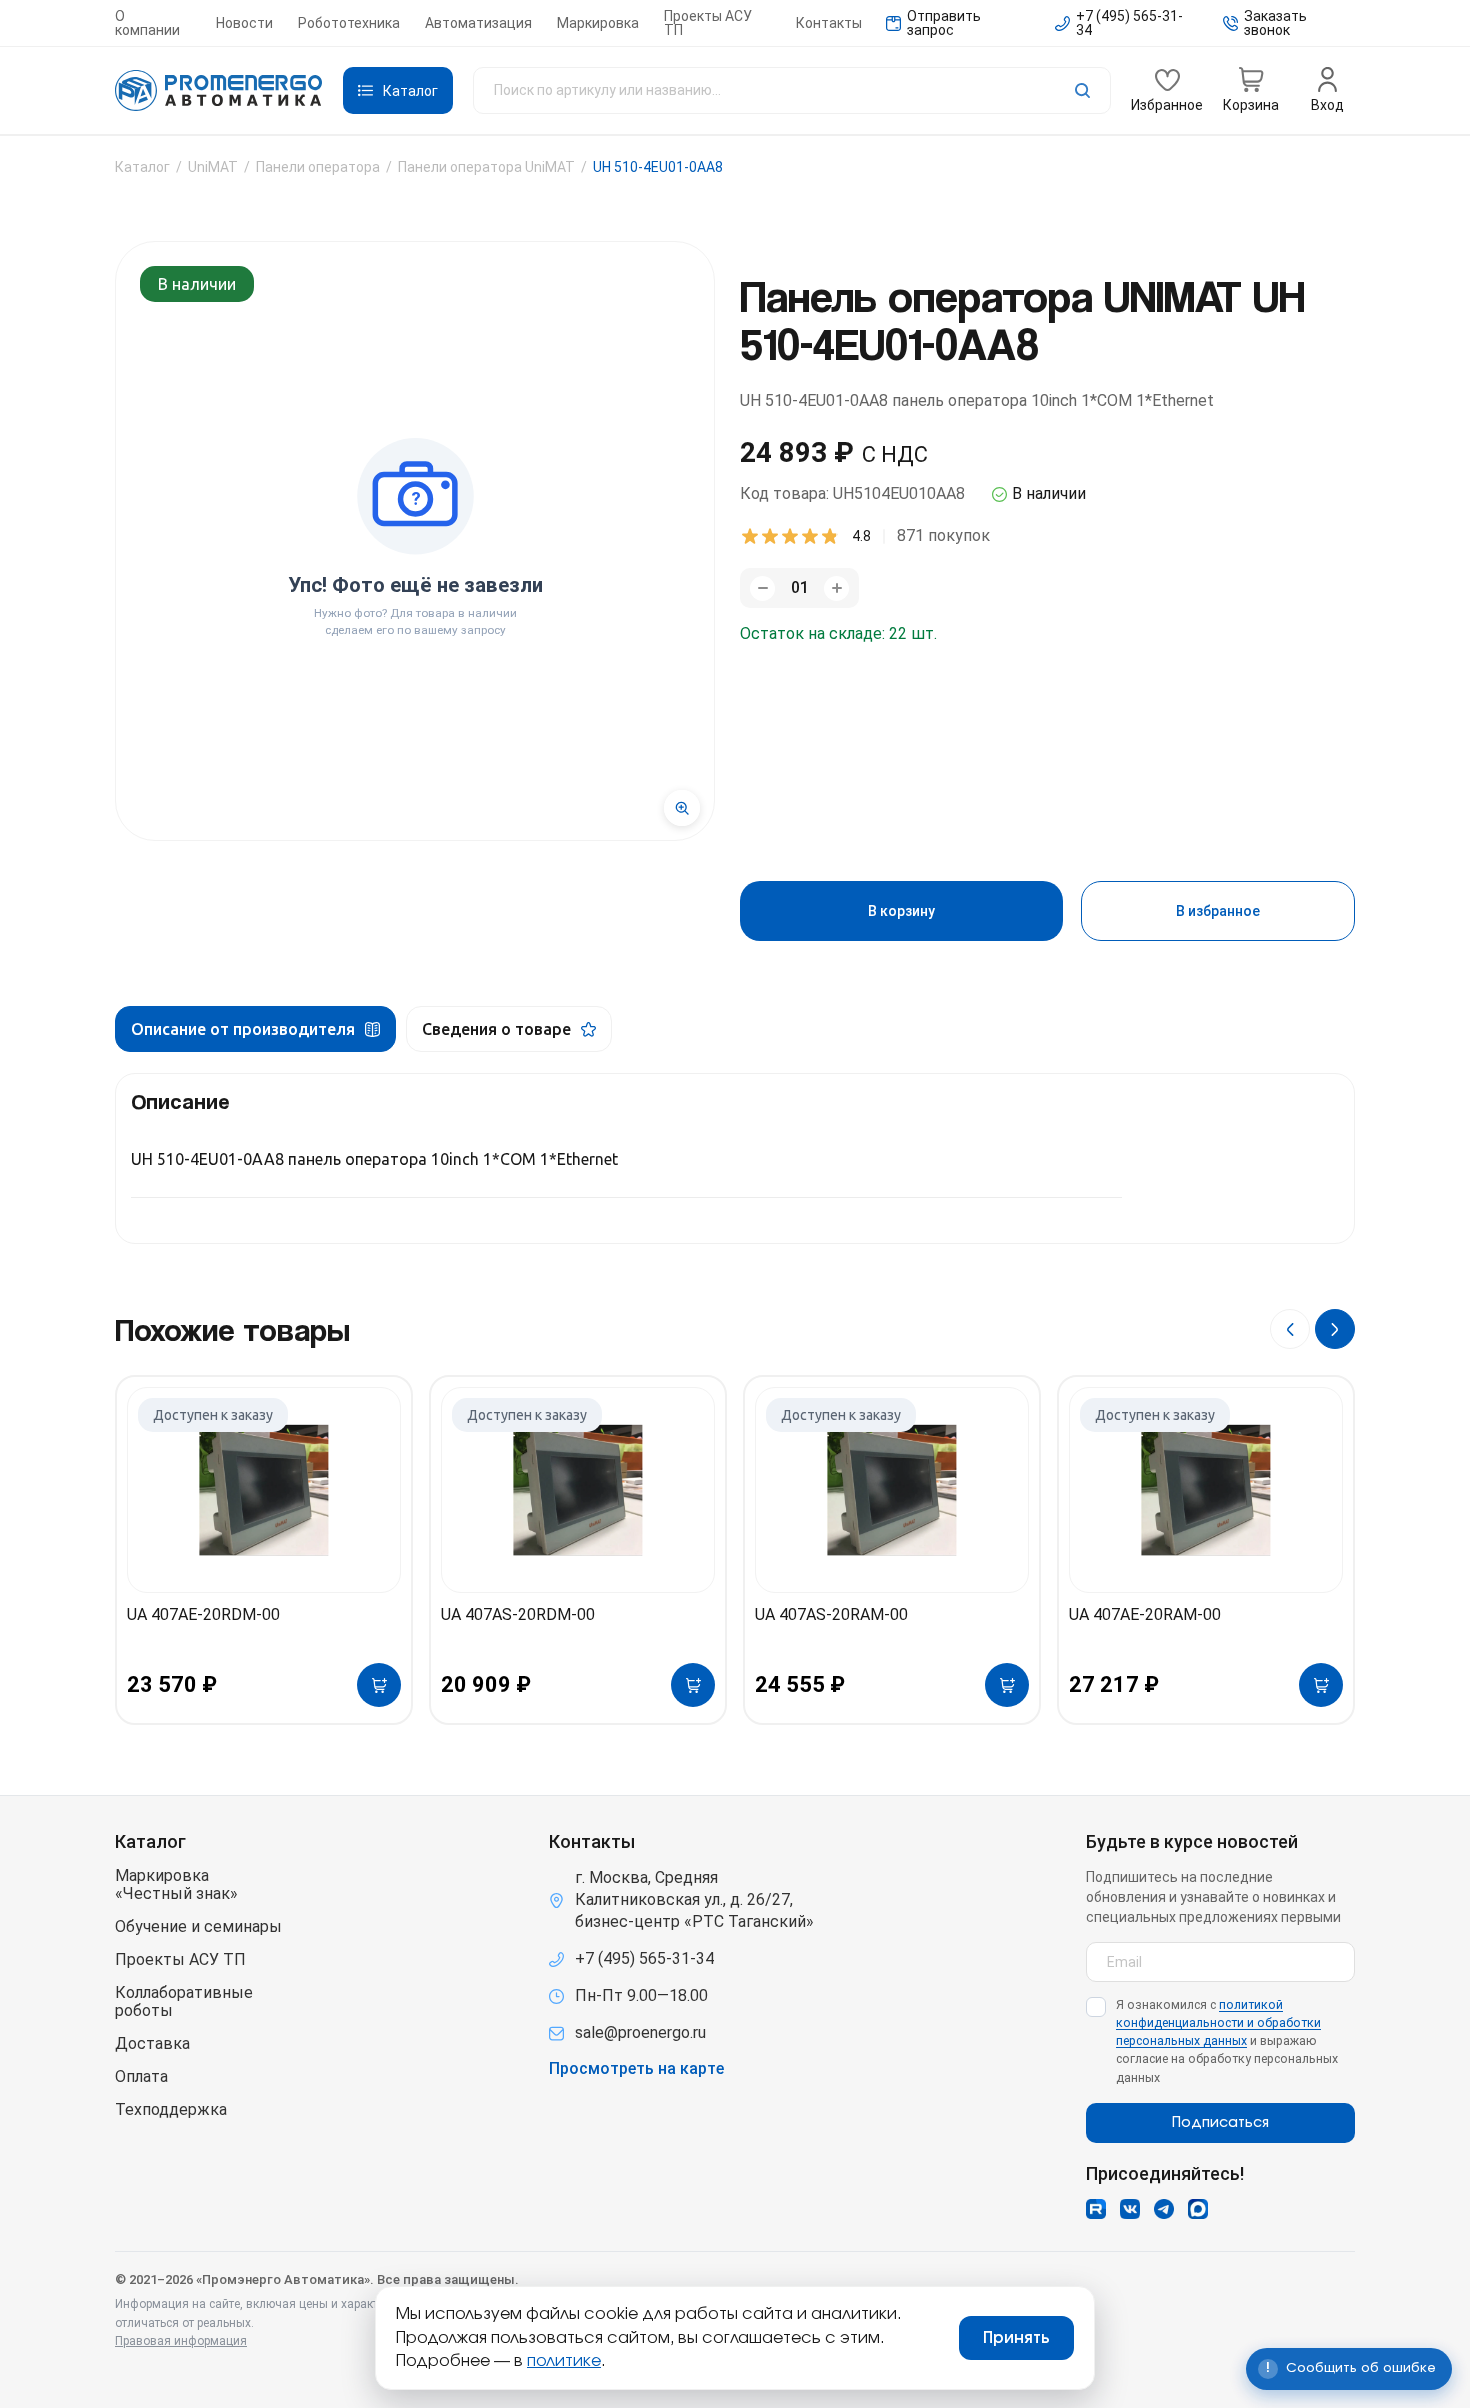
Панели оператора (318, 167)
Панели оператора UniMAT (486, 167)
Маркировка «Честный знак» (176, 1885)
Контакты (829, 23)
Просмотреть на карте (636, 2069)
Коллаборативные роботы (184, 2002)
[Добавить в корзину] (379, 1685)
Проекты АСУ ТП (708, 23)
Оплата (141, 2077)
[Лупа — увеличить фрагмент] (682, 808)
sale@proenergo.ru (640, 2032)
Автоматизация (478, 23)
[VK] (1130, 2209)
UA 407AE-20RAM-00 (1145, 1614)
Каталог (142, 167)
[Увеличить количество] (836, 588)
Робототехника (349, 23)
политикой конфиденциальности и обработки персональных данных (1218, 2022)
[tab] (255, 1029)
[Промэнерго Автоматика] (219, 91)
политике (564, 2361)
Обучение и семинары (198, 1927)
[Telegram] (1164, 2209)
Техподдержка (171, 2110)
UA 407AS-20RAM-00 (831, 1614)
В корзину (901, 911)
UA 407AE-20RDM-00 (203, 1614)
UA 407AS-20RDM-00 (518, 1614)
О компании (147, 23)
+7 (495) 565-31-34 (644, 1958)
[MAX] (1198, 2209)
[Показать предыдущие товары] (1290, 1329)
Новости (244, 23)
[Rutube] (1096, 2209)
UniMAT (213, 167)
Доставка (152, 2044)
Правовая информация (181, 2341)
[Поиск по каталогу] (792, 90)
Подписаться (1220, 2123)
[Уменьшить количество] (762, 588)
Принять (1016, 2338)
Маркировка (598, 23)
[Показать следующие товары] (1335, 1329)
